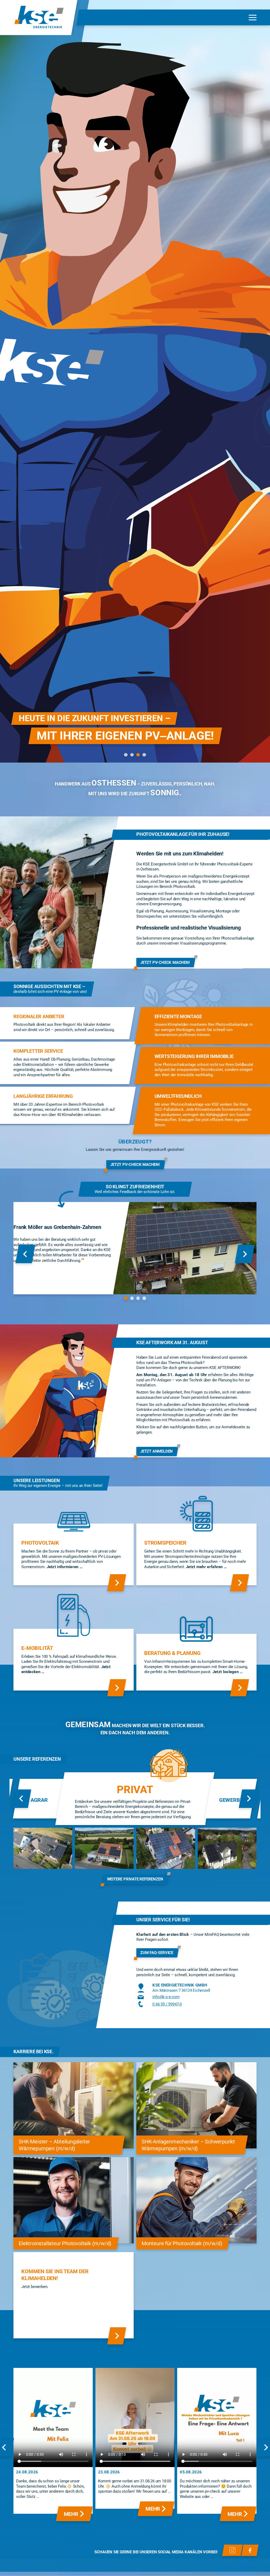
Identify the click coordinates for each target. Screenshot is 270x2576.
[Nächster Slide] (245, 1254)
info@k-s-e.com (166, 1997)
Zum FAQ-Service (157, 1953)
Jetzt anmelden (156, 1451)
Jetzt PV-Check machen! (165, 962)
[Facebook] (250, 2550)
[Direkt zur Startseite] (39, 18)
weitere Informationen (41, 746)
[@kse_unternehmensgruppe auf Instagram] (232, 2550)
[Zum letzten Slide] (25, 1254)
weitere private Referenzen (135, 1879)
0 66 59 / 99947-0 (167, 2004)
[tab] (126, 755)
